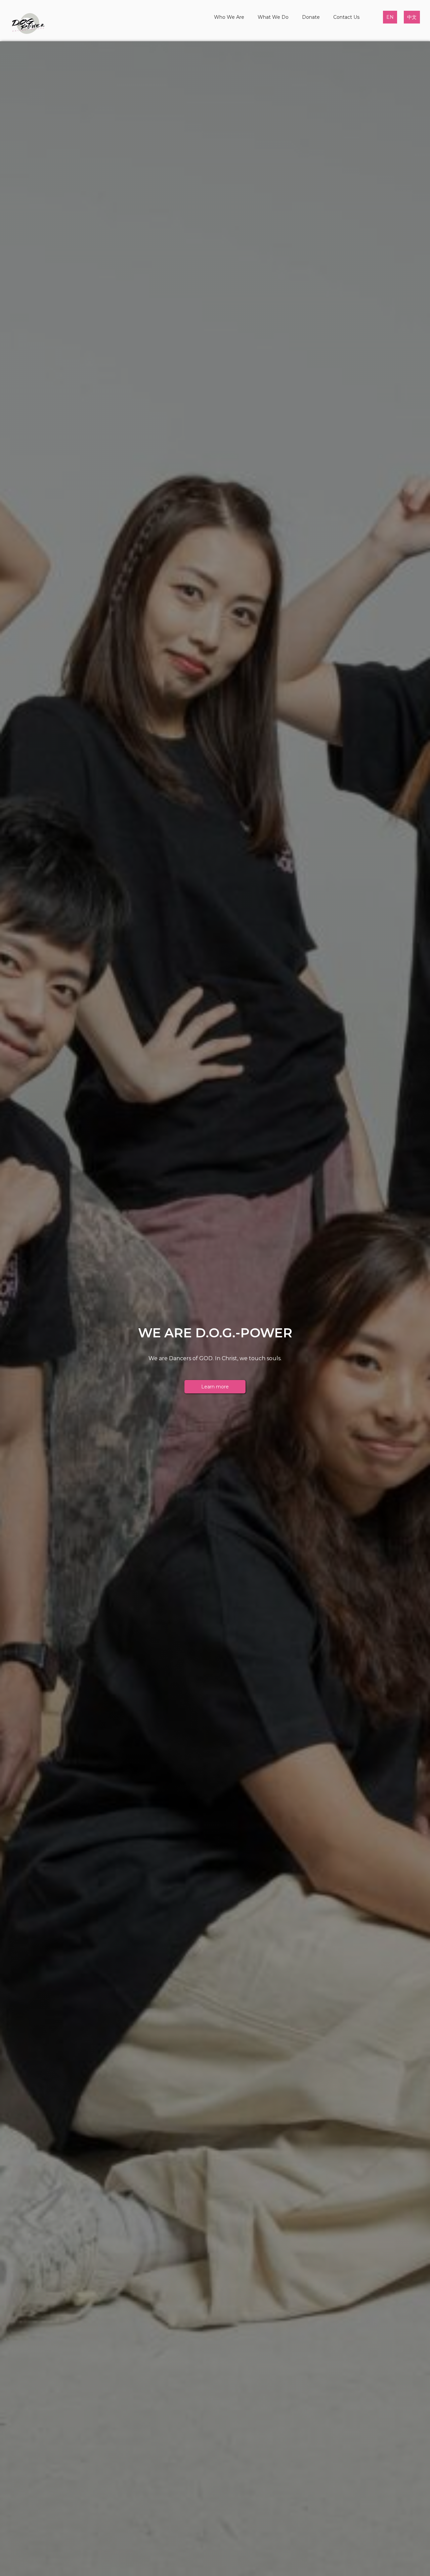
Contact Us (346, 17)
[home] (28, 24)
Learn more (215, 1387)
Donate (311, 17)
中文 (412, 17)
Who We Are (229, 17)
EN (390, 17)
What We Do (273, 17)
